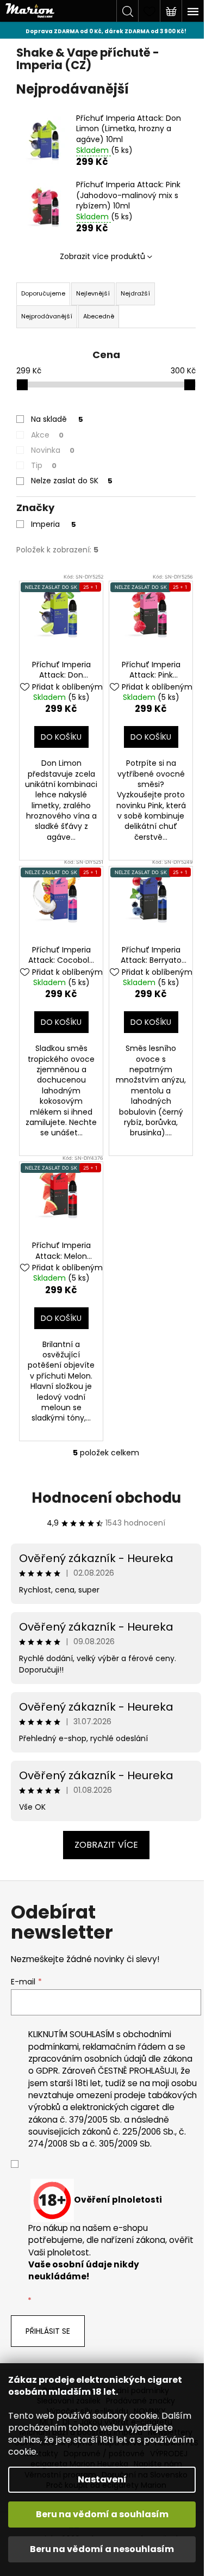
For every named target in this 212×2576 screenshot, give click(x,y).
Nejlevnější (93, 293)
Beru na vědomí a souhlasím (102, 2514)
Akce (47, 435)
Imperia (54, 524)
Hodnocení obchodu (106, 1498)
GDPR (47, 2071)
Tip (44, 465)
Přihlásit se (48, 2331)
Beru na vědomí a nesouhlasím (102, 2549)
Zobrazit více (106, 1845)
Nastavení (102, 2479)
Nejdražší (135, 293)
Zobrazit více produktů (102, 256)
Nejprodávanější (47, 316)
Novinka (53, 450)
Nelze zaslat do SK (72, 481)
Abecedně (99, 316)
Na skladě (57, 419)
